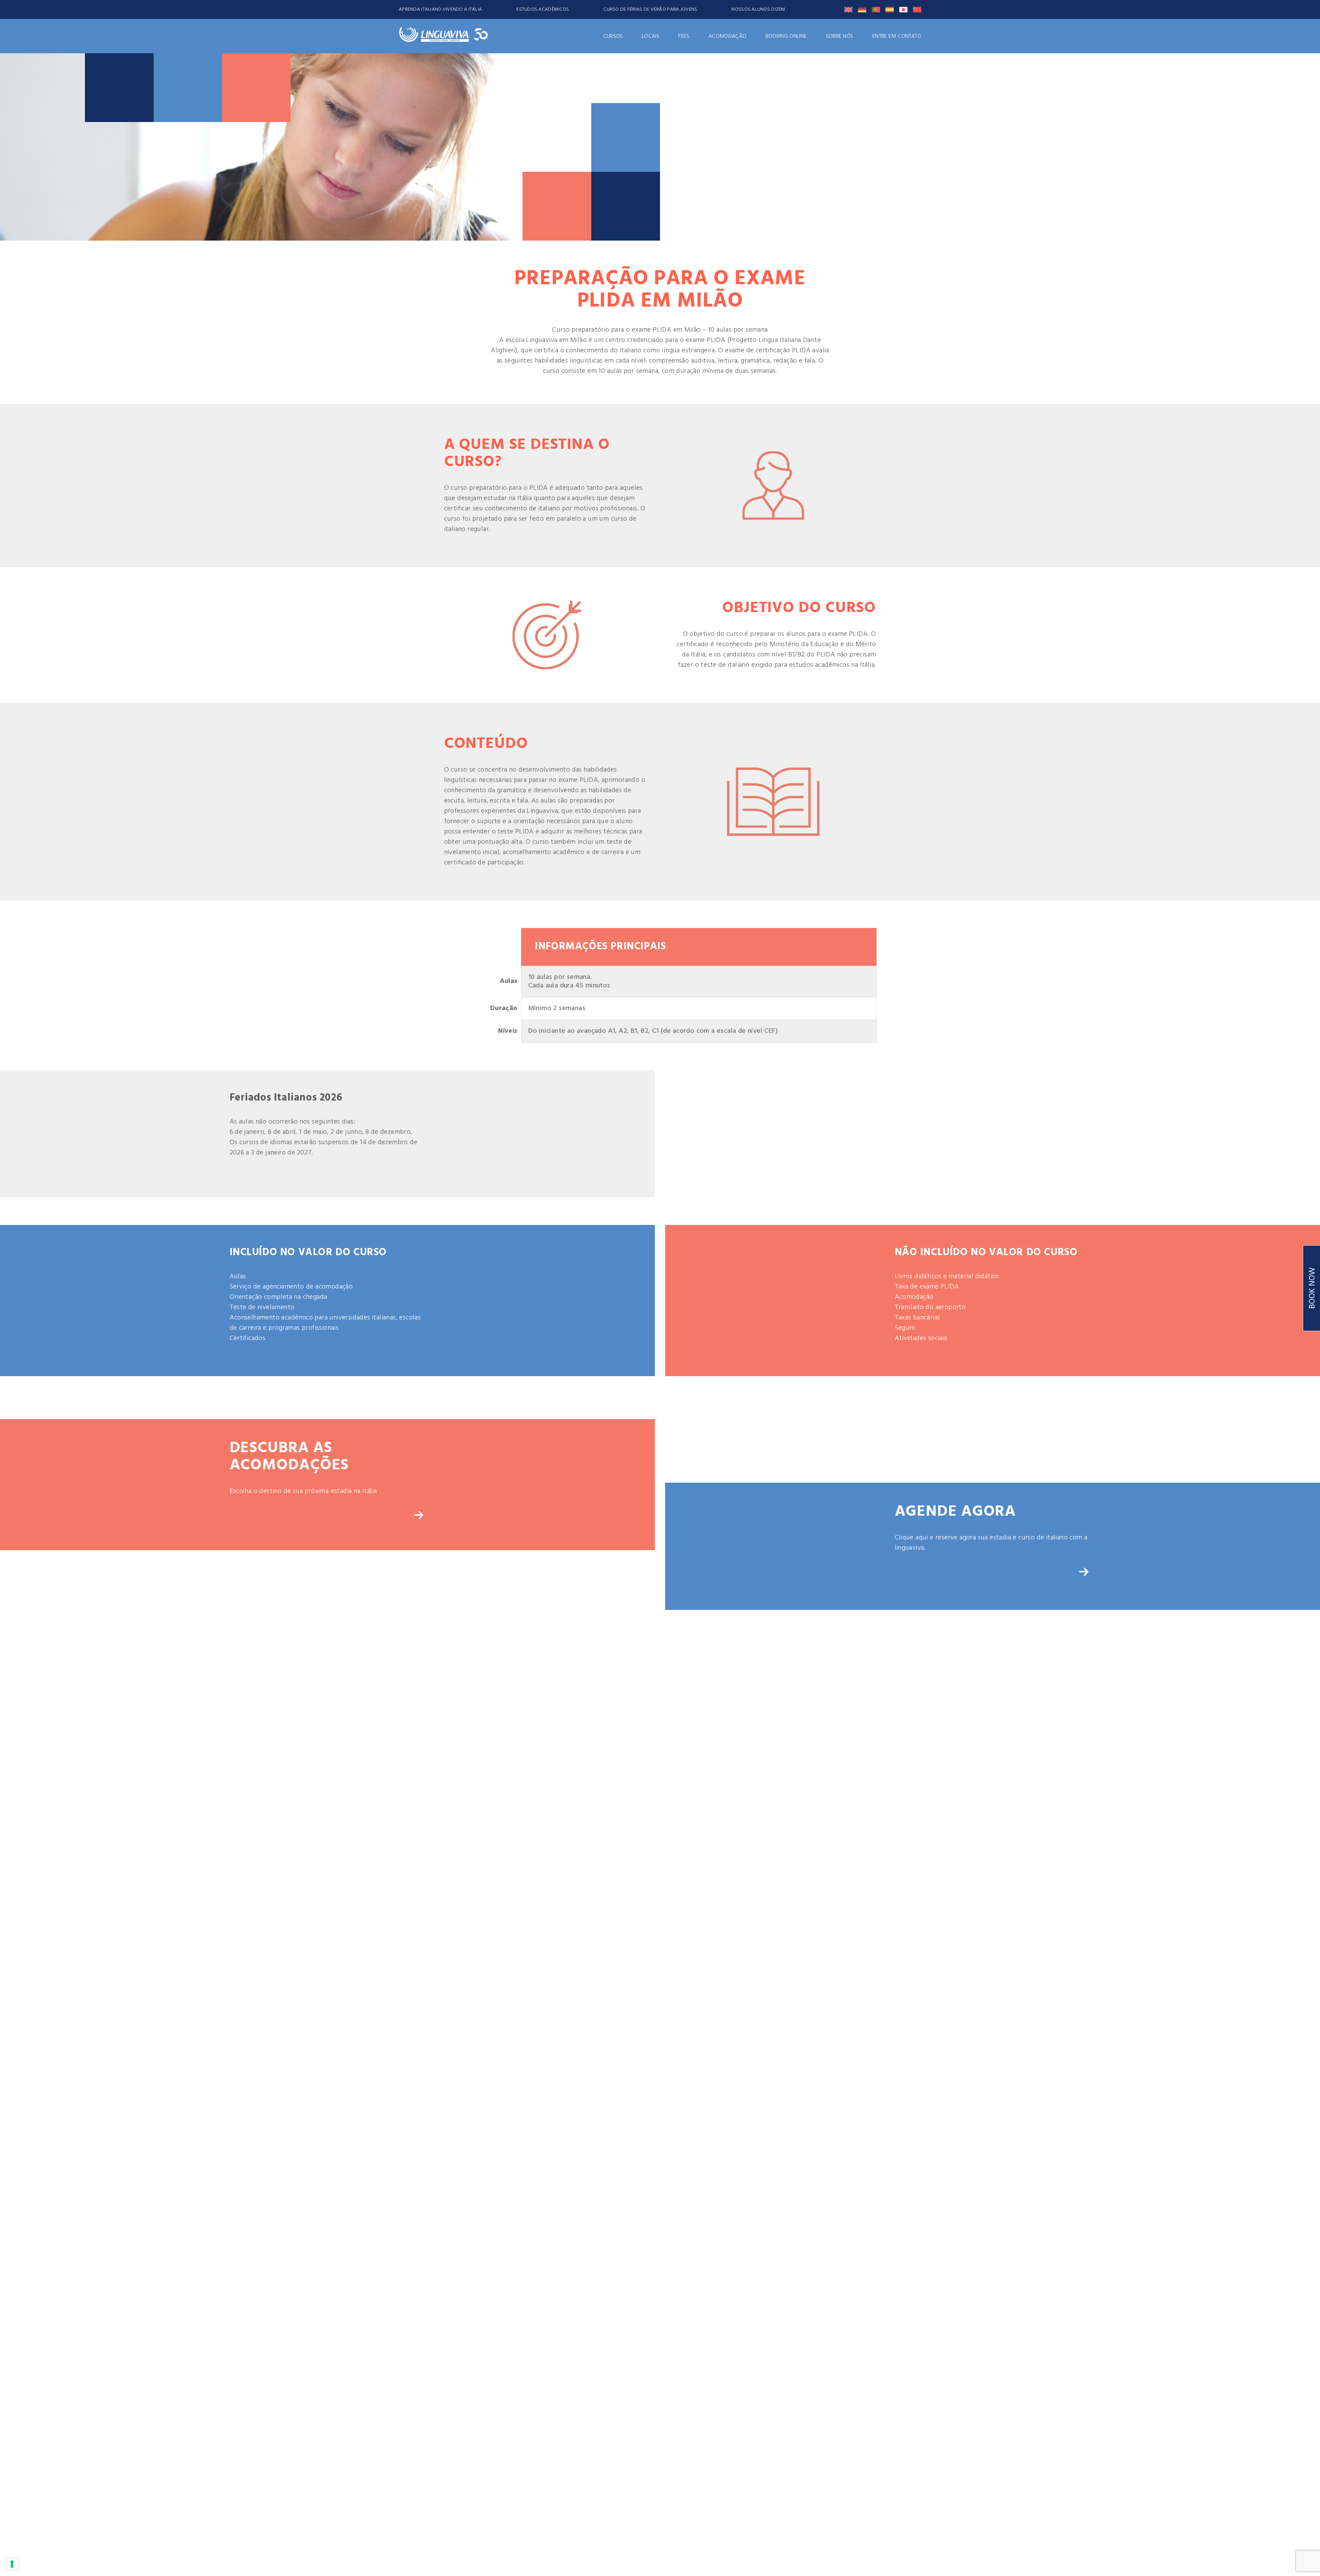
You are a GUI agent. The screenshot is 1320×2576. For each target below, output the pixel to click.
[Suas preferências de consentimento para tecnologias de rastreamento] (12, 2564)
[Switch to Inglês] (848, 10)
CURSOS (613, 36)
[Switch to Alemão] (862, 10)
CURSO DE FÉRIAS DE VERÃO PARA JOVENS (650, 9)
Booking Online (786, 36)
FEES (684, 36)
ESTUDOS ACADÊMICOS (543, 9)
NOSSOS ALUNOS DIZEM (758, 9)
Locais (651, 36)
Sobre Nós (840, 36)
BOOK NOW (1312, 1288)
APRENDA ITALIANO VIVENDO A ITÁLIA (440, 9)
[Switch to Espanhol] (890, 10)
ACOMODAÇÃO (727, 36)
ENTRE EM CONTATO (897, 36)
